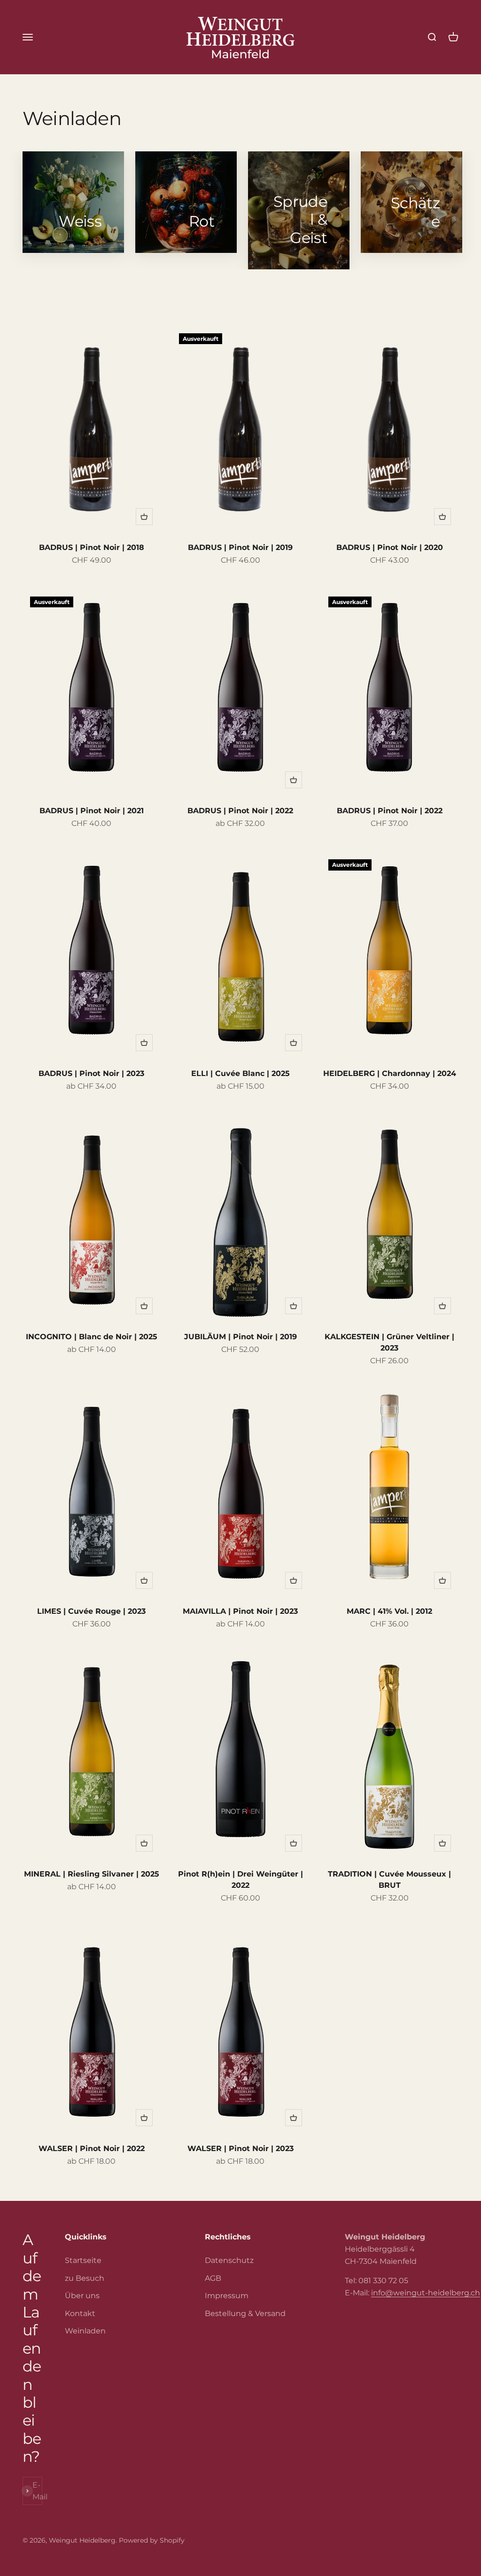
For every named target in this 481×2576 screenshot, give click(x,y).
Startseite (83, 2260)
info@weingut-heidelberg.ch (426, 2293)
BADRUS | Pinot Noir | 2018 (92, 547)
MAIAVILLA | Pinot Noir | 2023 (240, 1611)
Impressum (227, 2296)
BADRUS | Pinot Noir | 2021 (92, 811)
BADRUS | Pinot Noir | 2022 (240, 811)
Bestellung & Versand (245, 2313)
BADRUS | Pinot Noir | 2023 (91, 1073)
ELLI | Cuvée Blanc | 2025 (240, 1073)
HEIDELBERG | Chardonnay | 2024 (390, 1073)
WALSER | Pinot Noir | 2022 (92, 2148)
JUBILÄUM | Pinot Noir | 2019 (240, 1337)
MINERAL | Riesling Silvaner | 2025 (92, 1874)
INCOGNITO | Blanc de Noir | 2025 (92, 1337)
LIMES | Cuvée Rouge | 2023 (91, 1611)
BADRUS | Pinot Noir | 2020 (390, 547)
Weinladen (85, 2331)
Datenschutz (229, 2260)
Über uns (82, 2296)
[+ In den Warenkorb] (144, 517)
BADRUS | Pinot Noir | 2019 (240, 547)
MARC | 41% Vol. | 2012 (389, 1611)
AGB (213, 2278)
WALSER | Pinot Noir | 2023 (240, 2148)
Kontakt (80, 2313)
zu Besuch (85, 2278)
